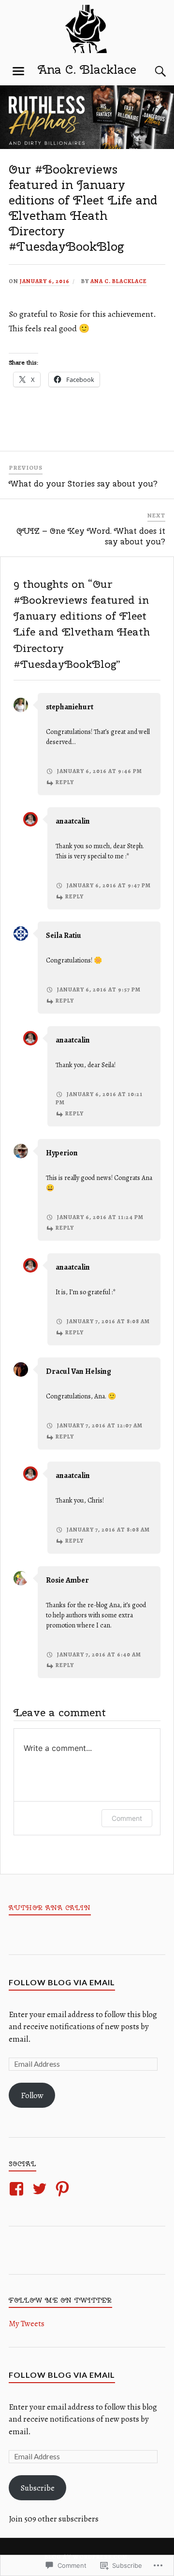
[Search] (151, 71)
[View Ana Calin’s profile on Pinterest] (64, 2189)
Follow (32, 2095)
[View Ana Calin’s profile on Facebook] (18, 2189)
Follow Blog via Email (62, 1982)
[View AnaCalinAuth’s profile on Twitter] (41, 2189)
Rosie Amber (67, 1580)
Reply (65, 782)
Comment (127, 1818)
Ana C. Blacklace (87, 69)
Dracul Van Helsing (79, 1371)
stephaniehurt (70, 707)
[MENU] (18, 71)
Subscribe (38, 2488)
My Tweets (27, 2324)
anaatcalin (73, 821)
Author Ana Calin (50, 1908)
